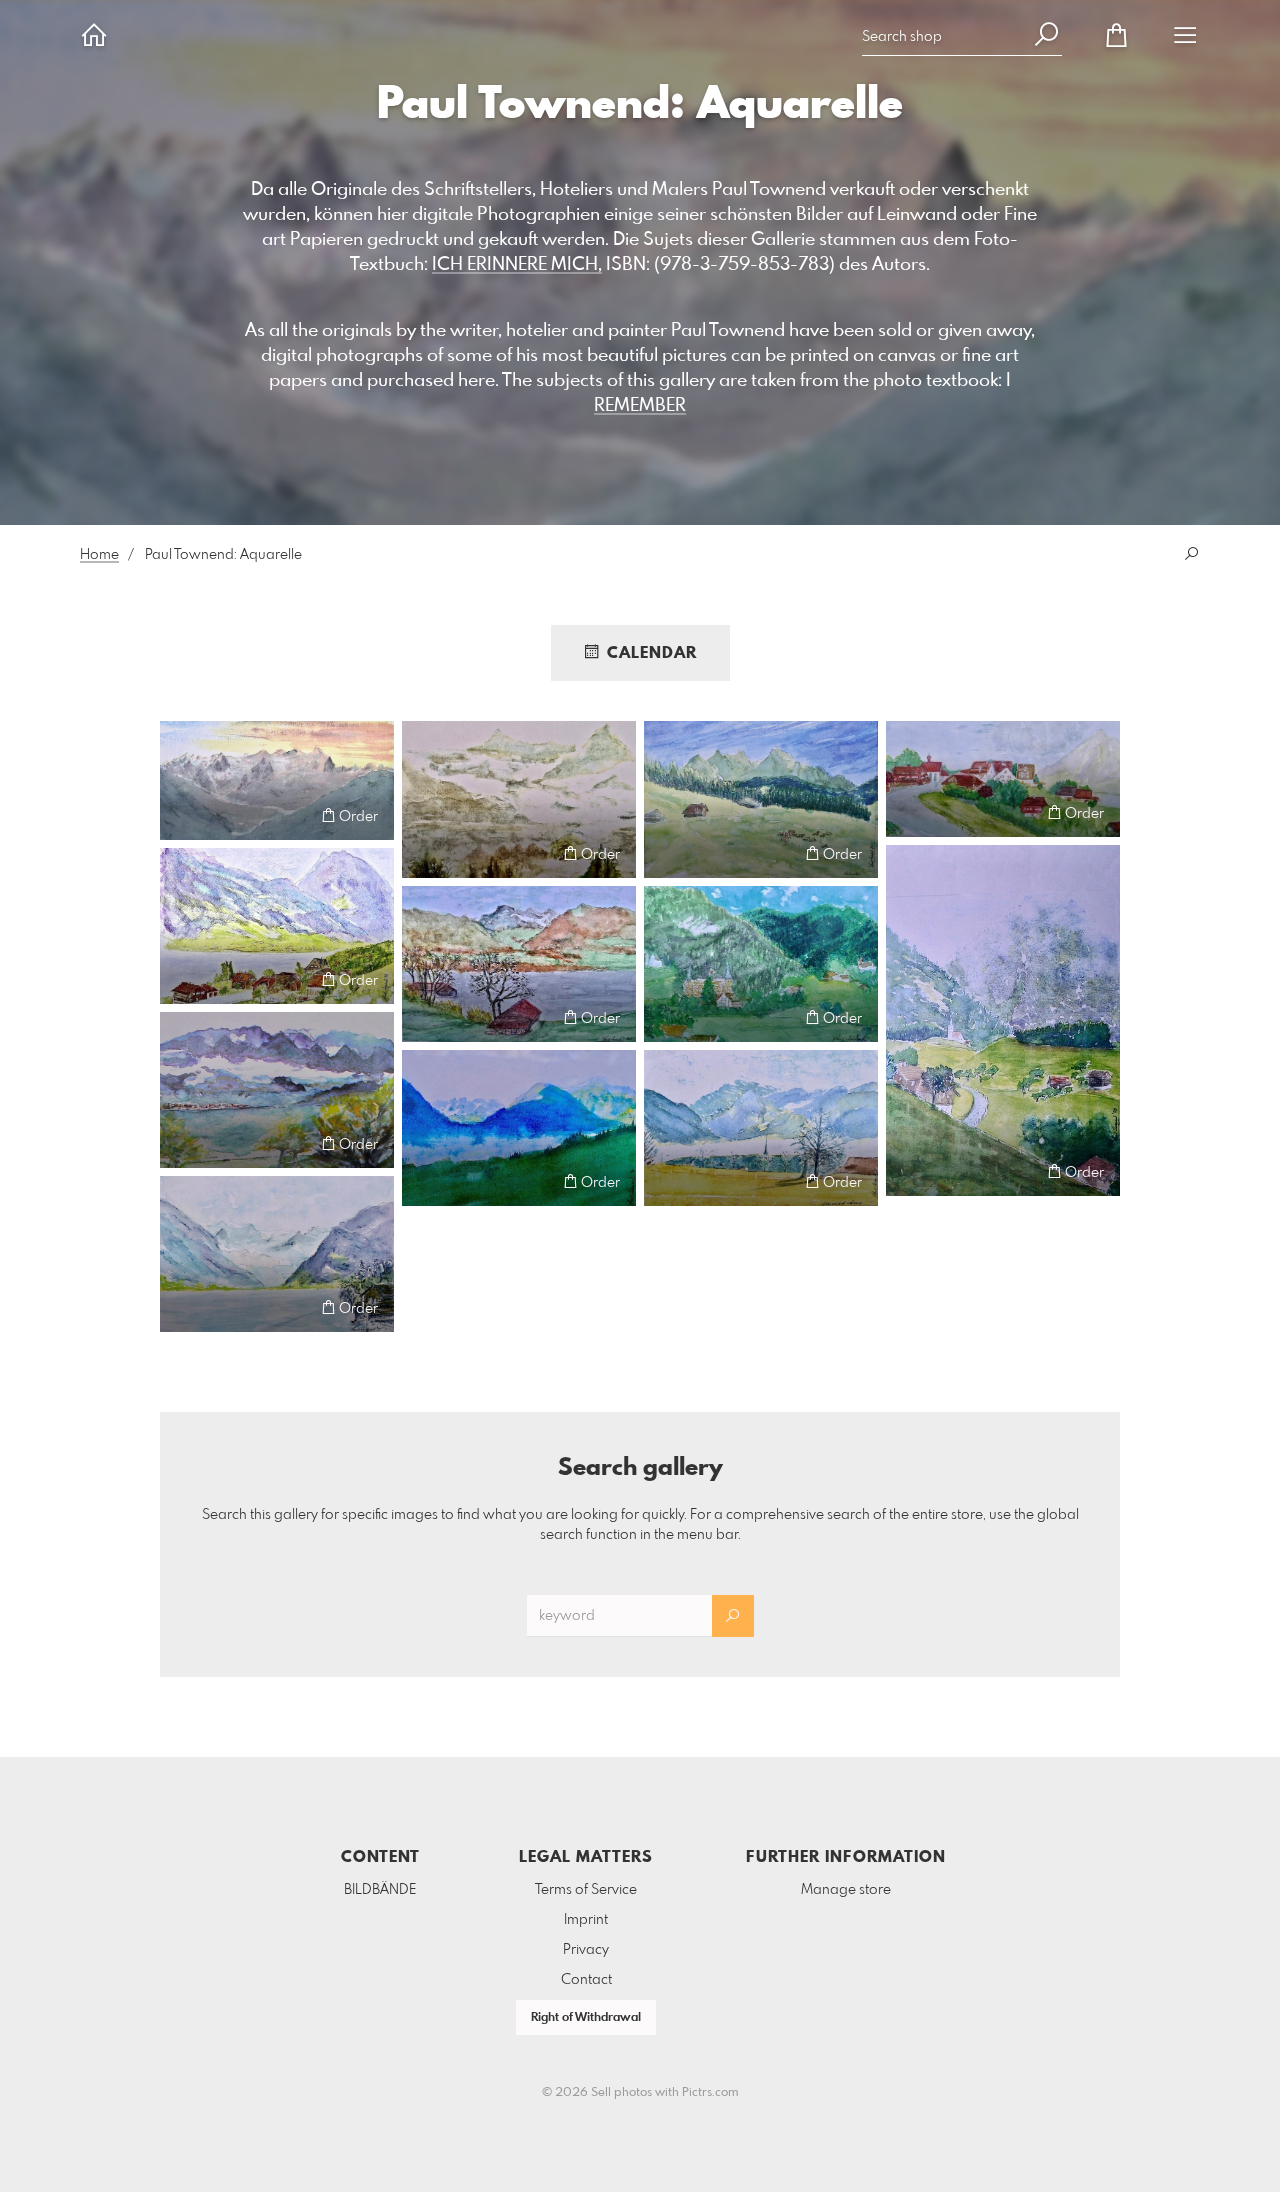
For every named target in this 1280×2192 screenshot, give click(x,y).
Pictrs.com (710, 2093)
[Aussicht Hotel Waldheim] (277, 1090)
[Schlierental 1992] (761, 799)
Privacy (586, 1950)
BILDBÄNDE (380, 1890)
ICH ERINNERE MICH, (517, 265)
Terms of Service (586, 1890)
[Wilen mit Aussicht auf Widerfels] (519, 964)
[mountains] (277, 780)
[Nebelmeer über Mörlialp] (519, 799)
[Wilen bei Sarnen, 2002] (1003, 779)
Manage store (846, 1890)
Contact (586, 1980)
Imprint (586, 1920)
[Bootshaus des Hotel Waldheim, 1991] (277, 1254)
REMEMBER (640, 406)
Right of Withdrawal (586, 2018)
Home (99, 555)
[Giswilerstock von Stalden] (519, 1128)
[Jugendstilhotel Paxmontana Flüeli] (761, 964)
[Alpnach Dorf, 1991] (761, 1128)
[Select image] (184, 815)
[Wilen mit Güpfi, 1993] (277, 926)
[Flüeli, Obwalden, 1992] (1003, 1020)
